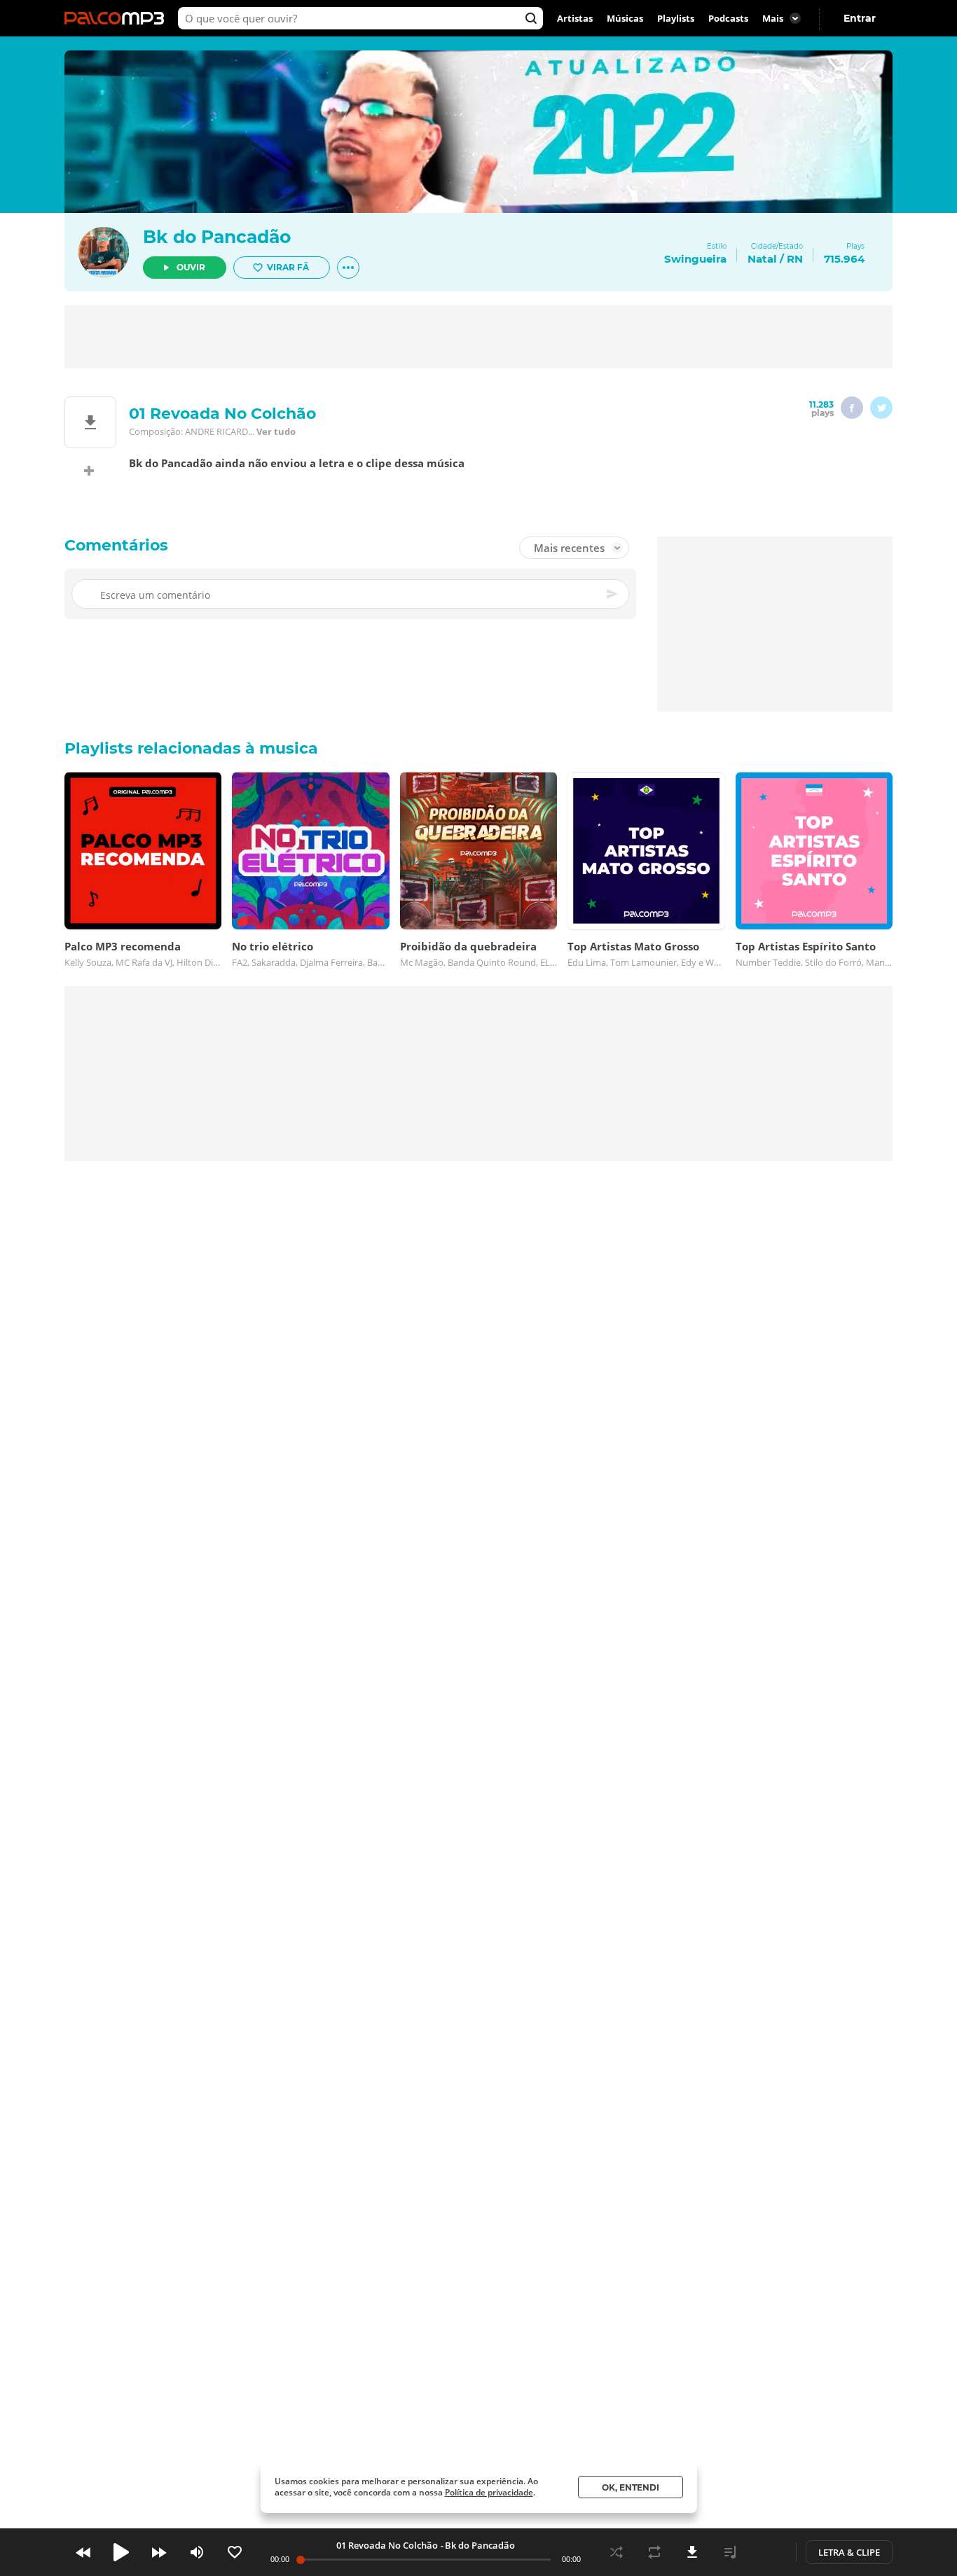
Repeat (654, 2552)
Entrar (860, 18)
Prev (83, 2552)
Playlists (676, 18)
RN (795, 259)
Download (692, 2552)
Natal (762, 259)
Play (121, 2552)
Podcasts (728, 18)
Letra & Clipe (849, 2552)
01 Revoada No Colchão (387, 2545)
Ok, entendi (631, 2487)
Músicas (625, 18)
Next (159, 2552)
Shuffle (617, 2552)
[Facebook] (852, 408)
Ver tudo (276, 431)
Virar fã (288, 267)
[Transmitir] (768, 2552)
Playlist (730, 2552)
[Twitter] (881, 408)
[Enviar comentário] (613, 594)
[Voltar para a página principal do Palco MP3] (118, 18)
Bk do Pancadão (217, 237)
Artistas (575, 18)
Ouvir (191, 267)
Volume (197, 2552)
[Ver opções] (348, 268)
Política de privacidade (489, 2492)
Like (235, 2552)
